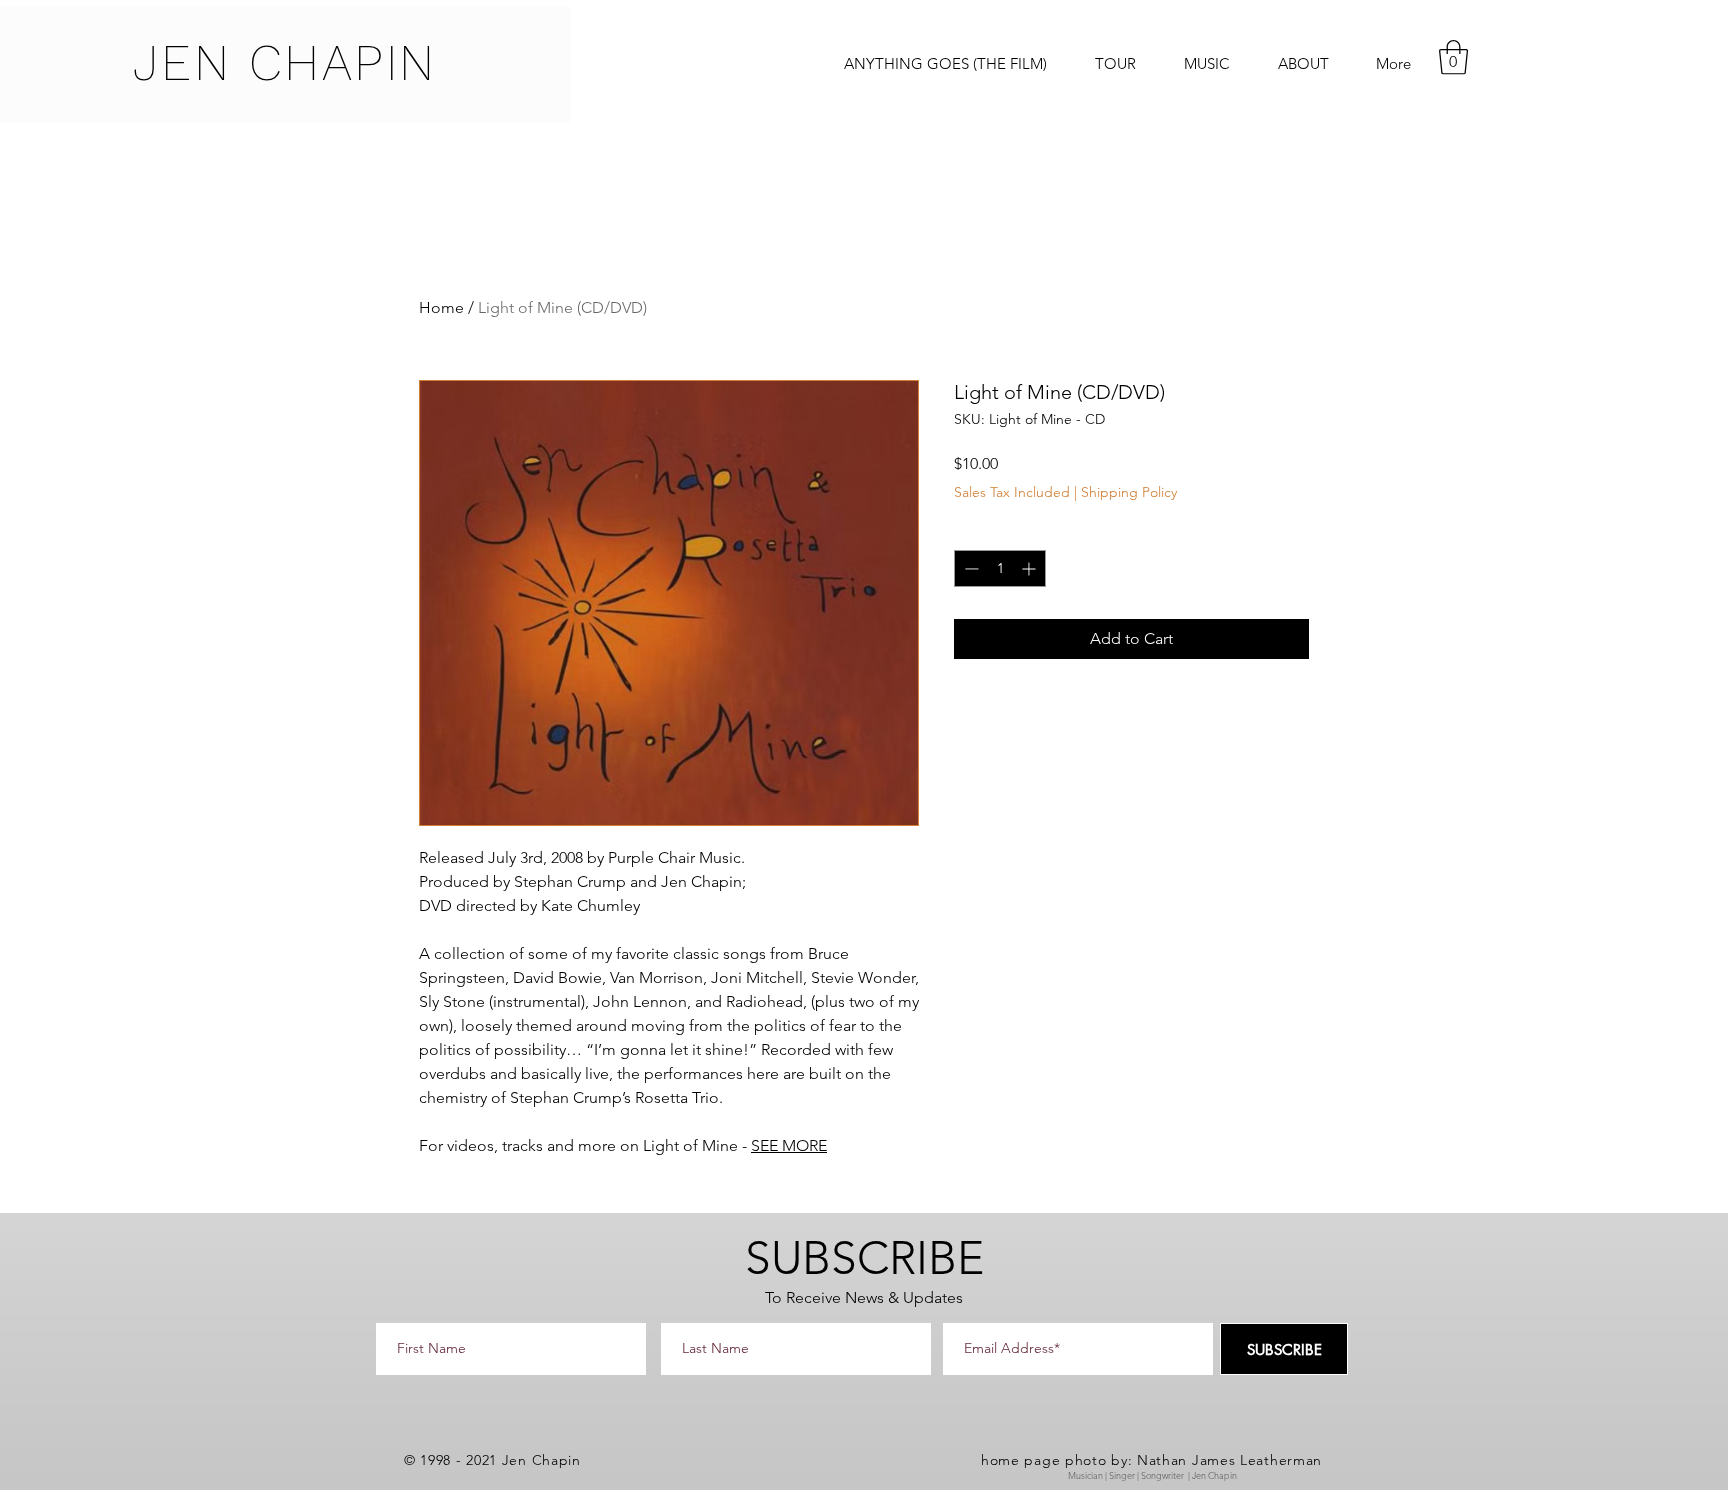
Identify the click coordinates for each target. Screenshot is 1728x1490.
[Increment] (1030, 568)
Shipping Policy (1129, 492)
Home (441, 307)
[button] (1453, 57)
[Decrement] (969, 568)
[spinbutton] (1000, 568)
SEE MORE (789, 1145)
